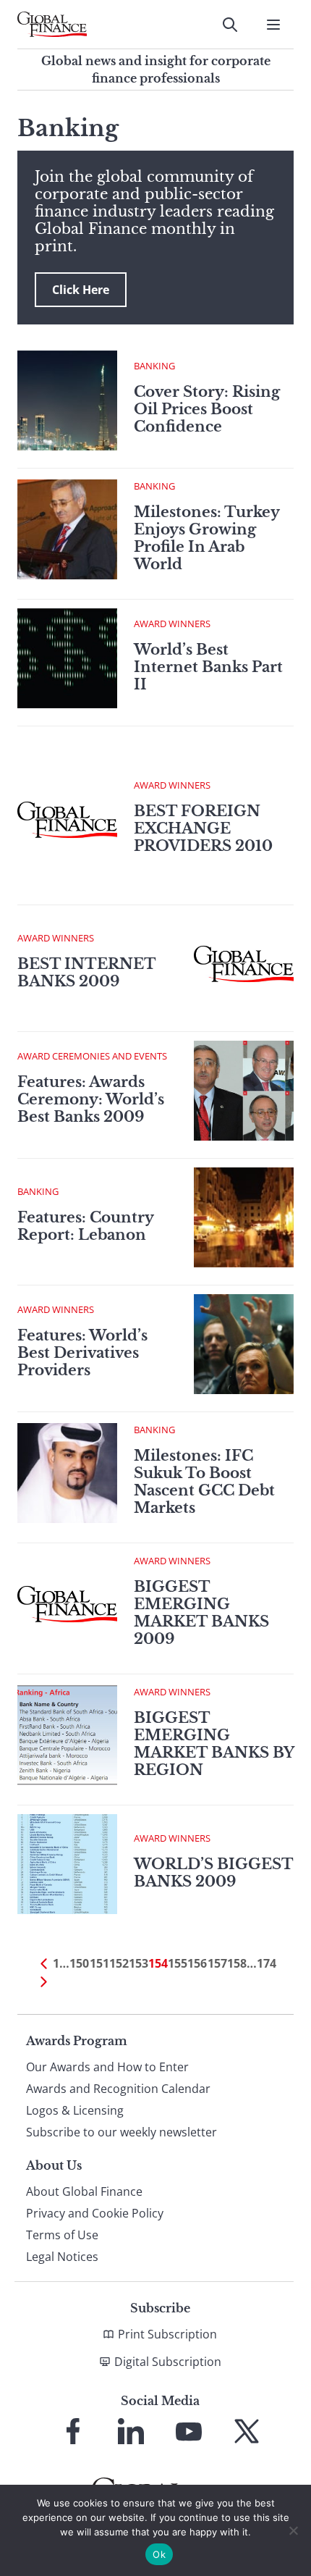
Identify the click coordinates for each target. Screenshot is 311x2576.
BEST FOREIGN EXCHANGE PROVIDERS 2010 (203, 828)
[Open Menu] (273, 25)
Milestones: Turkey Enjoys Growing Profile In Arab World (206, 538)
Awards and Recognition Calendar (118, 2089)
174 (267, 1963)
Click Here (81, 290)
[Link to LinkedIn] (131, 2431)
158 (237, 1963)
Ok (159, 2554)
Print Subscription (167, 2334)
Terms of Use (62, 2235)
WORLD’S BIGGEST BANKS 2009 (213, 1873)
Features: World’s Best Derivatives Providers (82, 1353)
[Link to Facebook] (73, 2431)
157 (217, 1963)
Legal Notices (62, 2257)
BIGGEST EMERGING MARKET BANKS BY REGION (214, 1744)
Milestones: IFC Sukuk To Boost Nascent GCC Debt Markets (204, 1482)
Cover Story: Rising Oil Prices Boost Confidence (207, 409)
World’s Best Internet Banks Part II (208, 667)
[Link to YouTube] (189, 2431)
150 (79, 1963)
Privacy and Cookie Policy (95, 2213)
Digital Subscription (168, 2362)
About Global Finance (84, 2191)
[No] (293, 2530)
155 (178, 1963)
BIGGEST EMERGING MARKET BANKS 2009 (201, 1613)
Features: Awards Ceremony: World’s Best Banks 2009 (91, 1099)
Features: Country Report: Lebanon (85, 1226)
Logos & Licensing (75, 2110)
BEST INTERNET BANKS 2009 (86, 973)
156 (197, 1963)
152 (119, 1963)
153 (139, 1963)
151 (99, 1963)
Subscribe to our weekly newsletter (122, 2132)
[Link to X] (247, 2431)
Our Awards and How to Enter (107, 2067)
